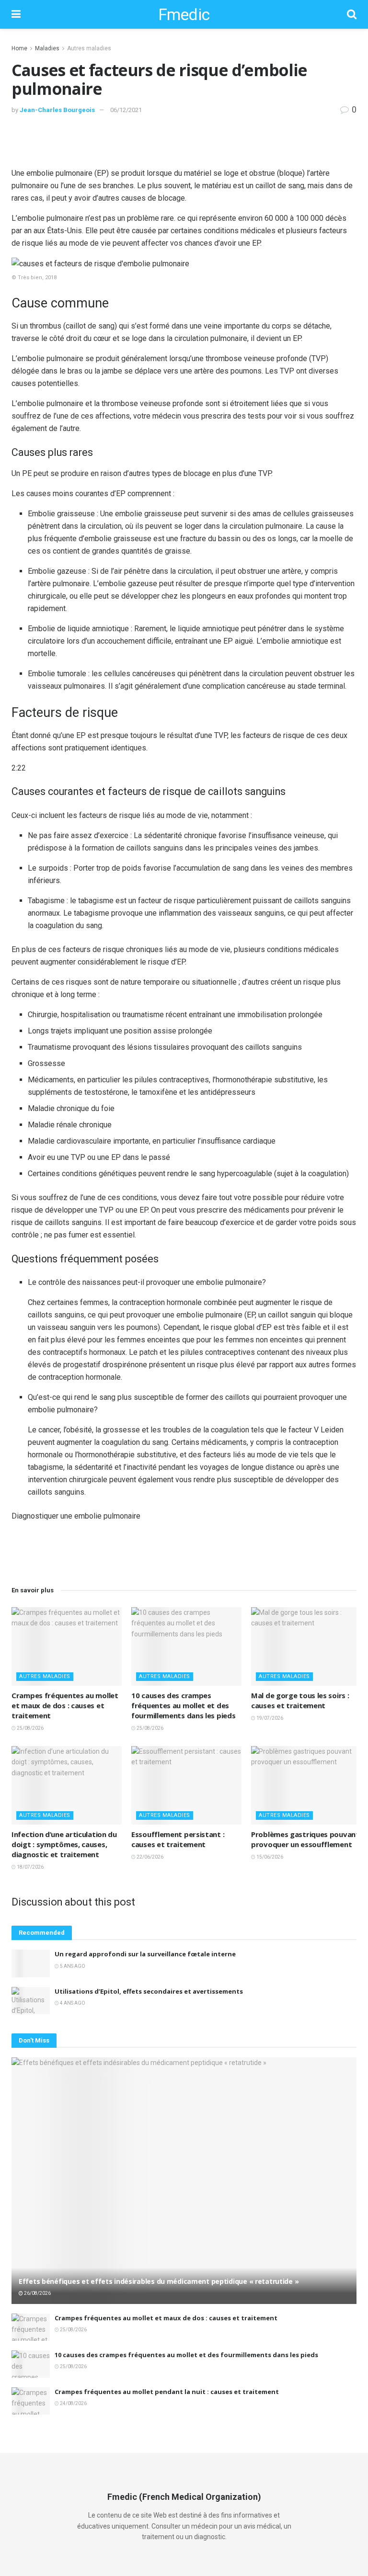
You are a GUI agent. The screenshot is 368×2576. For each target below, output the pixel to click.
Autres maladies (89, 48)
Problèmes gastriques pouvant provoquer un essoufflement (305, 1839)
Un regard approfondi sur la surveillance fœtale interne (145, 1954)
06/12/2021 (126, 110)
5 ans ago (72, 1966)
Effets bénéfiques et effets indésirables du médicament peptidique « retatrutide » (159, 2281)
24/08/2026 (73, 2403)
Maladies (47, 48)
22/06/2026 (149, 1857)
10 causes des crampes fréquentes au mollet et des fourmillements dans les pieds (183, 1705)
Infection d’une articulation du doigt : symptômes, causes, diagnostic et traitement (64, 1844)
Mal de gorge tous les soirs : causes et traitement (300, 1700)
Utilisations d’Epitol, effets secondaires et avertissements (149, 1991)
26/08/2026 (37, 2293)
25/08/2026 (30, 1728)
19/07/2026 (269, 1718)
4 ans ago (72, 2003)
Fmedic (184, 14)
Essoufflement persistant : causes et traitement (178, 1839)
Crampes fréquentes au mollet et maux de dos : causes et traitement (65, 1705)
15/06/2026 (269, 1857)
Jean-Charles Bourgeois (57, 110)
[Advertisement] (184, 140)
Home (19, 48)
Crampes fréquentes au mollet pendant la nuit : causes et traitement (167, 2392)
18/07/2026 (30, 1867)
